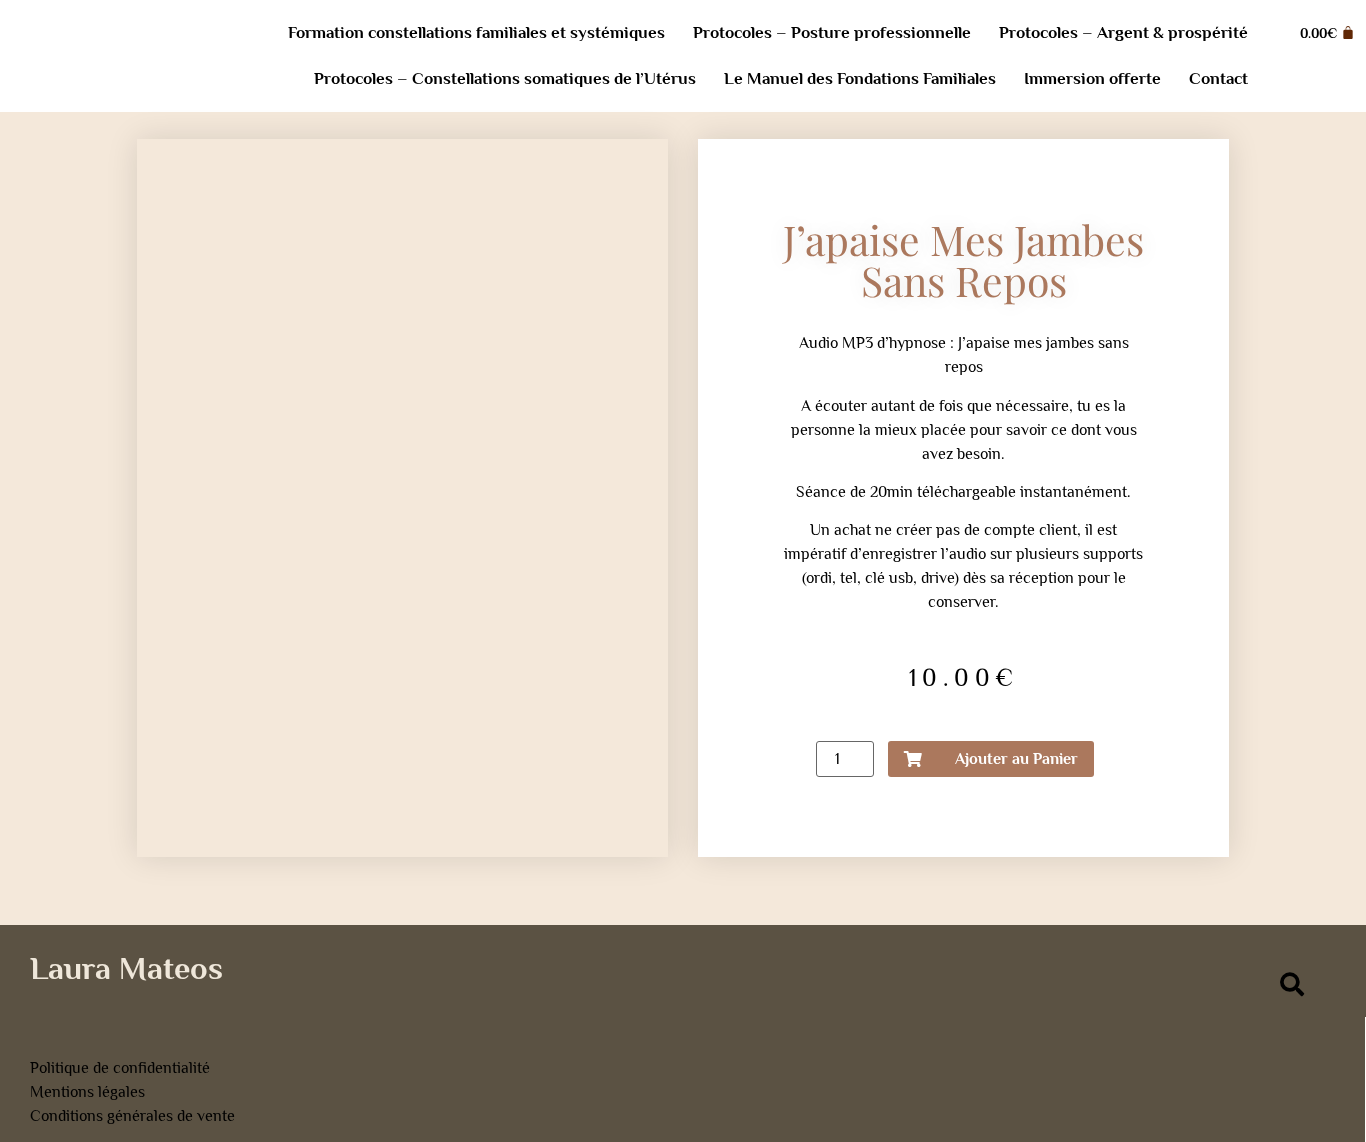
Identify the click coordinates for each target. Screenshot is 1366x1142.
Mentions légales (87, 1092)
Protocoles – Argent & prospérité (1123, 32)
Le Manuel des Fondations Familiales (860, 78)
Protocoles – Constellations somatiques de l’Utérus (505, 78)
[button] (1291, 984)
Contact (1218, 78)
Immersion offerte (1092, 78)
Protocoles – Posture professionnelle (832, 32)
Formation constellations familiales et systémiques (476, 32)
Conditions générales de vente (132, 1116)
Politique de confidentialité (120, 1068)
